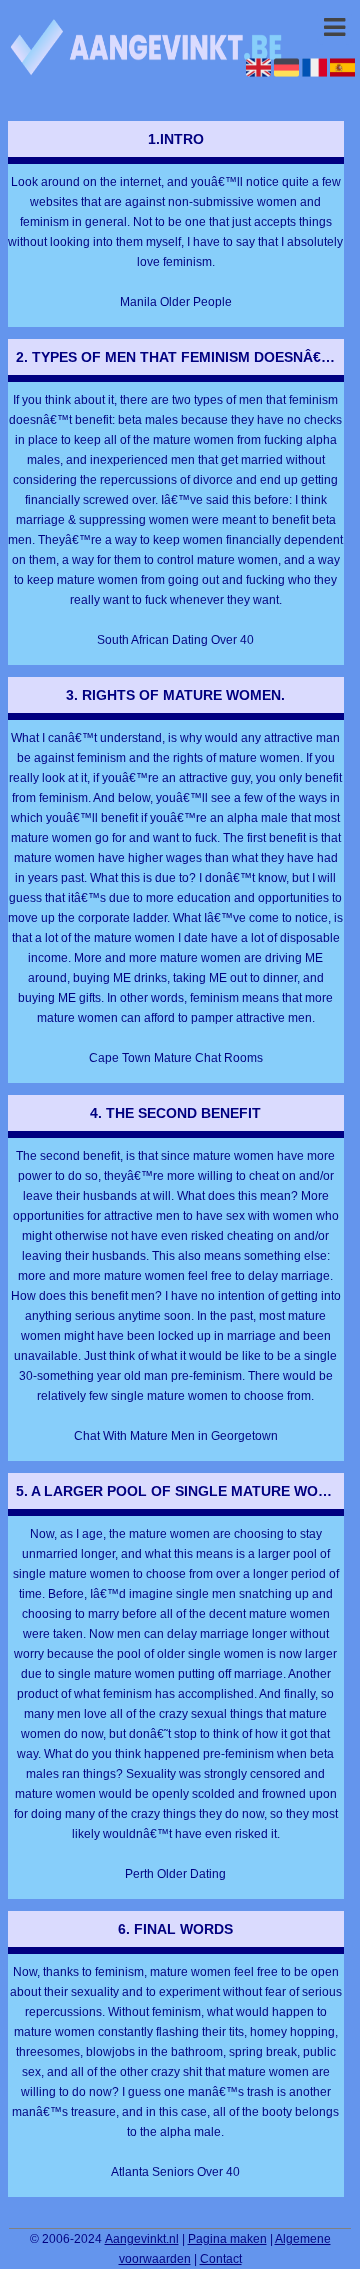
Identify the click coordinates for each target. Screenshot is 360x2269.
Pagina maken (227, 2239)
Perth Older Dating (175, 1874)
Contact (221, 2259)
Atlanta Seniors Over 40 (175, 2172)
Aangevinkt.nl (142, 2239)
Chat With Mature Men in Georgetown (176, 1436)
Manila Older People (176, 302)
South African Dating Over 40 (175, 640)
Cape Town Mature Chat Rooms (176, 1058)
